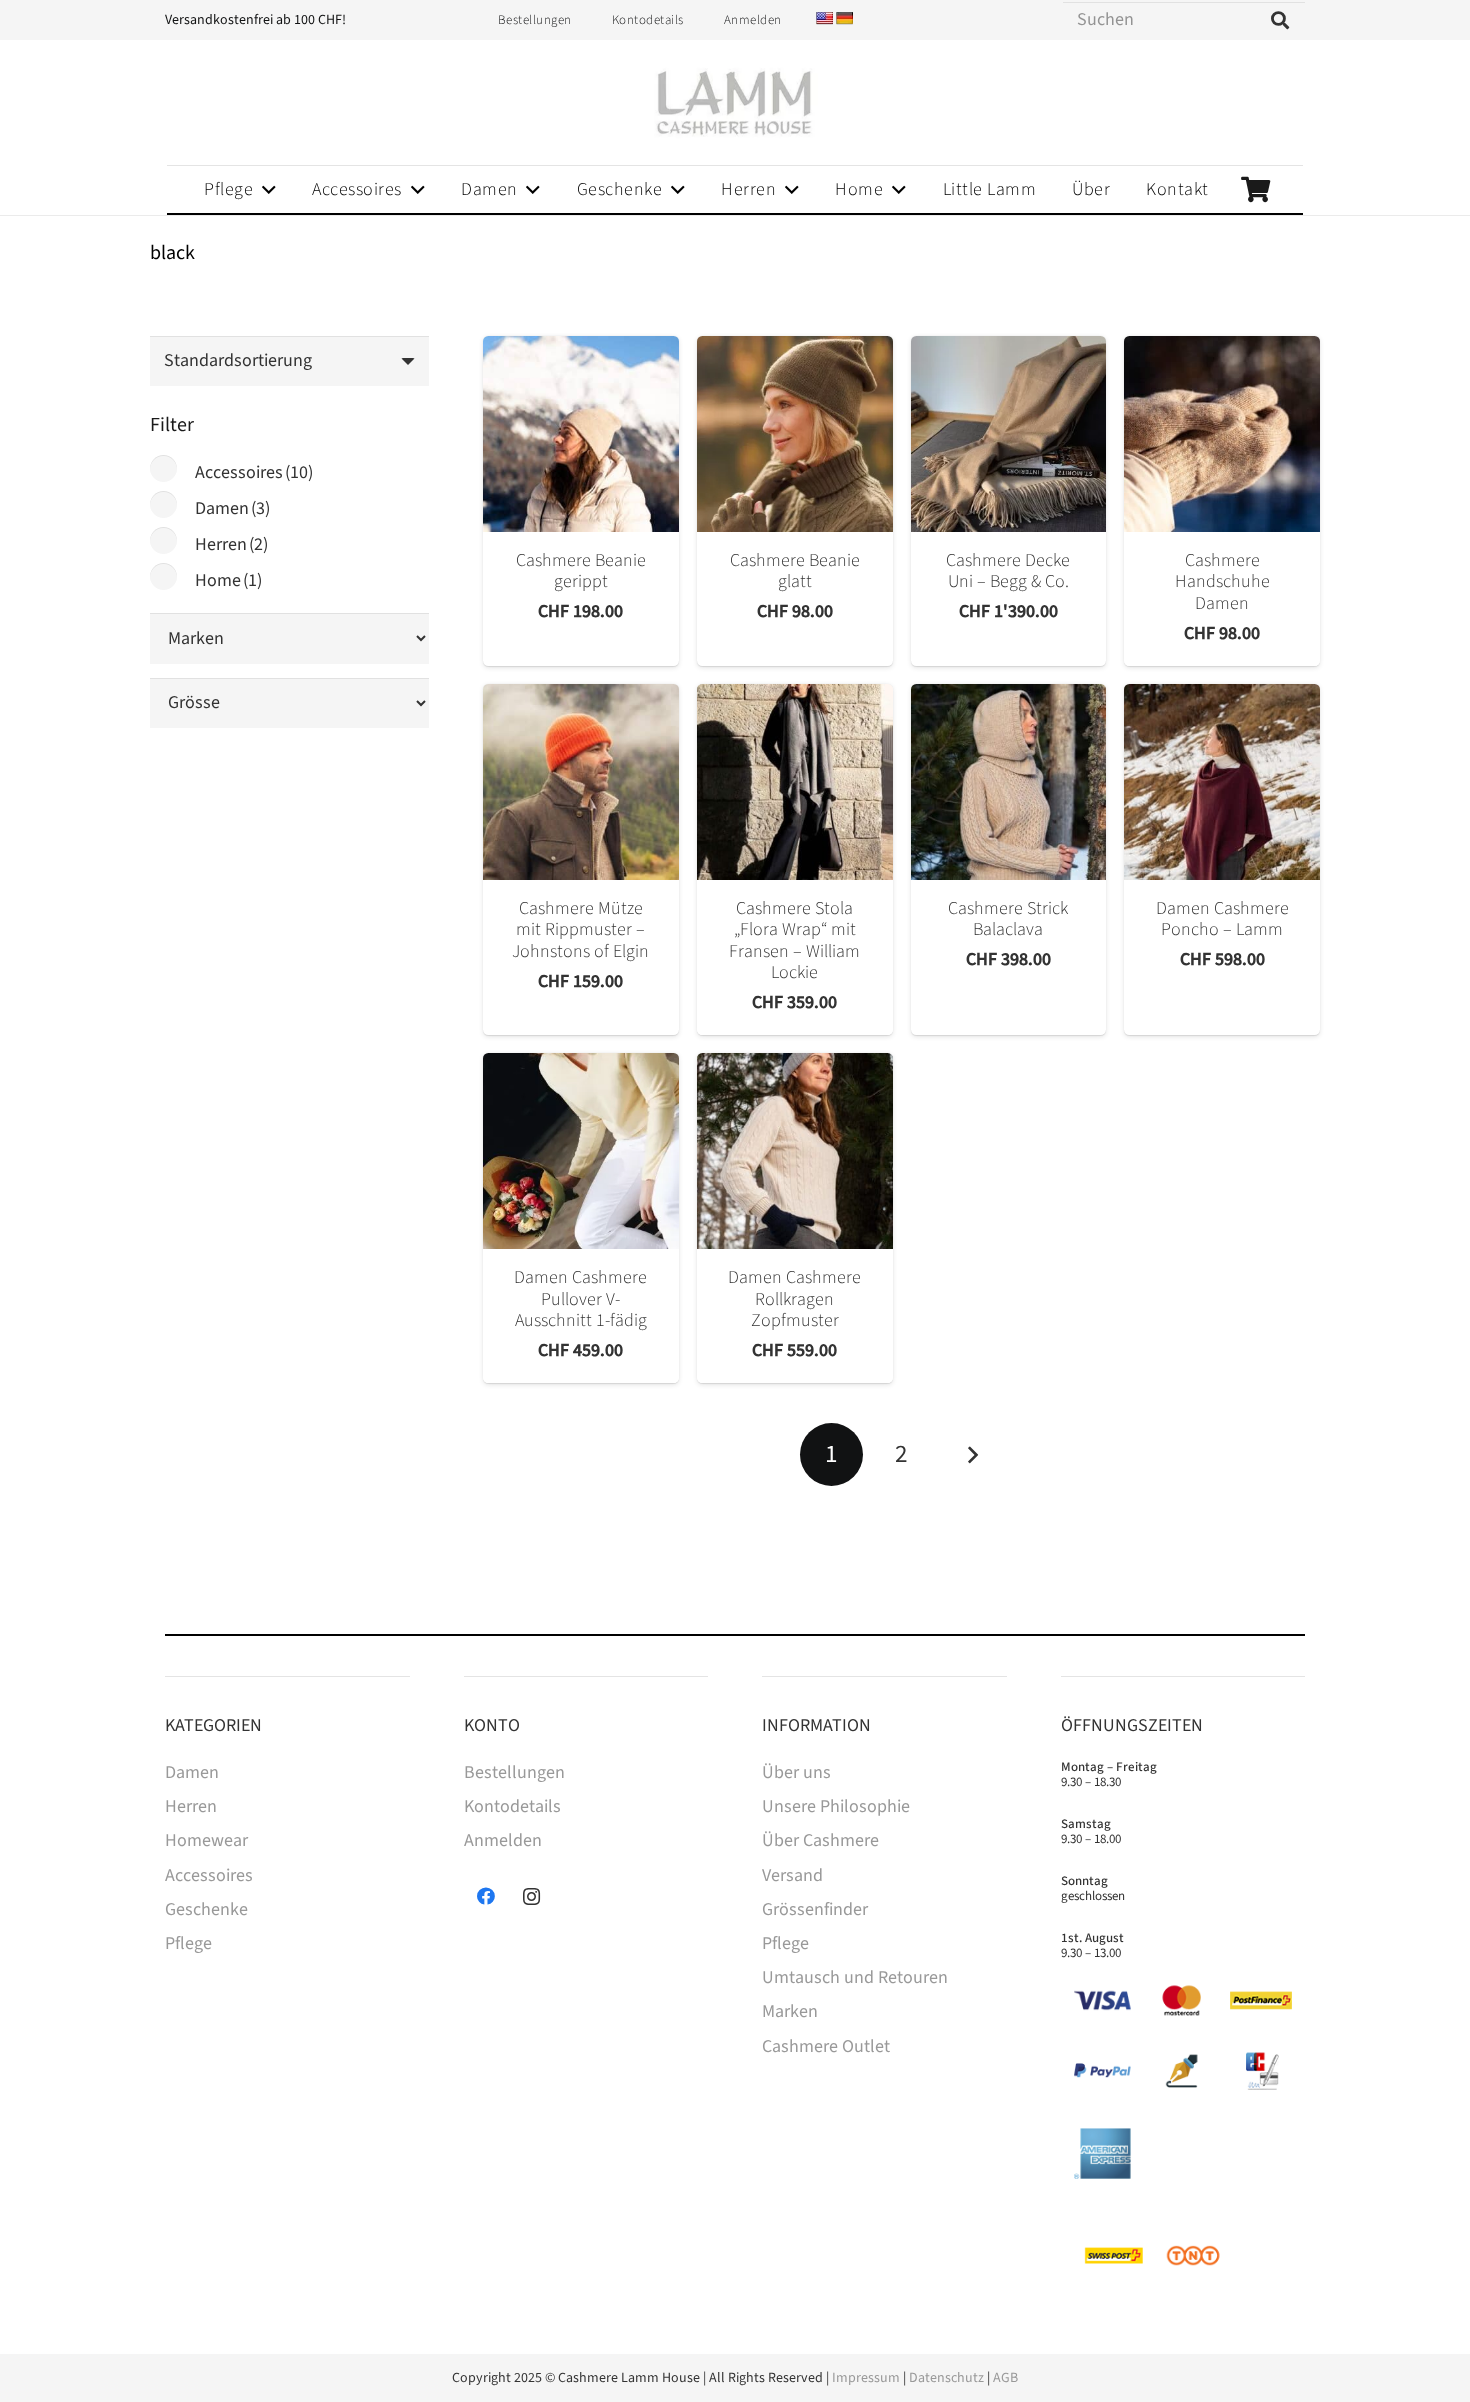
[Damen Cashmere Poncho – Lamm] (1222, 782)
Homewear (206, 1840)
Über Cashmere (820, 1840)
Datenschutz (946, 2378)
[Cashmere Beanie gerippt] (581, 434)
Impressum (866, 2378)
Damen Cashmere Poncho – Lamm (1222, 919)
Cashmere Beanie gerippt (581, 571)
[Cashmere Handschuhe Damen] (1222, 434)
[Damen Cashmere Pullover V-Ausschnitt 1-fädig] (581, 1151)
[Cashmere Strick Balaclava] (1009, 782)
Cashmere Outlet (826, 2046)
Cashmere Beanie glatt (795, 571)
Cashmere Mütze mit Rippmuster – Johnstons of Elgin (580, 930)
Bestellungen (514, 1772)
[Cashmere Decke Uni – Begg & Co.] (1009, 434)
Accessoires (254, 472)
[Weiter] (971, 1454)
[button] (264, 190)
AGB (1005, 2378)
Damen (232, 508)
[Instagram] (531, 1896)
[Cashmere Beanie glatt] (795, 434)
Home (228, 580)
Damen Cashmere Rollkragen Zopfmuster (794, 1299)
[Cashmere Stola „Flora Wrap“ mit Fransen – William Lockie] (795, 782)
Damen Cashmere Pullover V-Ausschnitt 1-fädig (580, 1299)
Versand (792, 1875)
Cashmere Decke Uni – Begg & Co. (1008, 571)
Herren (231, 544)
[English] (824, 18)
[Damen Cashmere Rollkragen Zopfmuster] (795, 1151)
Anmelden (503, 1840)
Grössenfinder (815, 1909)
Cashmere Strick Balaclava (1008, 919)
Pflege (188, 1943)
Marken (790, 2011)
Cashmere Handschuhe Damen (1222, 582)
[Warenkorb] (1255, 189)
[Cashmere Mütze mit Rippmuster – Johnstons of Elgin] (581, 782)
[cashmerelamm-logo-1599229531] (735, 103)
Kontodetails (512, 1806)
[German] (844, 18)
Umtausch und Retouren (855, 1977)
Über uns (796, 1772)
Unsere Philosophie (836, 1806)
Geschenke (206, 1909)
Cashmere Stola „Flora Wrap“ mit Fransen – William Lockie (794, 941)
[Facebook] (486, 1896)
